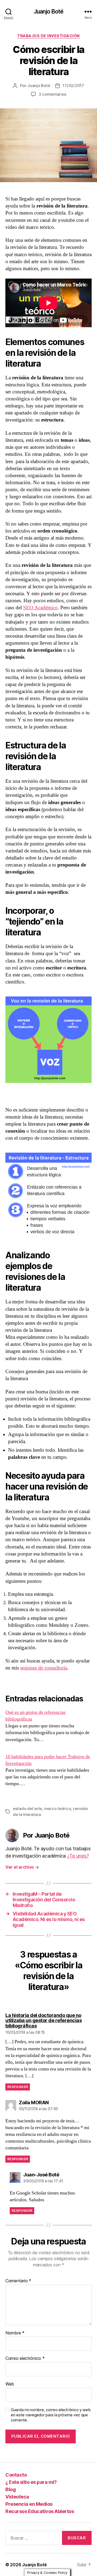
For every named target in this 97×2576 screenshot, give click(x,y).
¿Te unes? (78, 1856)
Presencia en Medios (29, 2504)
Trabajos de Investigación (48, 36)
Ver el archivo (22, 1867)
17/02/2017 (73, 86)
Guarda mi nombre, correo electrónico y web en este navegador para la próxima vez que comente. (51, 2415)
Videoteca (17, 2497)
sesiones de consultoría (44, 1668)
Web (10, 2384)
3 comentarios (52, 94)
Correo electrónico (25, 2358)
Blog (11, 2489)
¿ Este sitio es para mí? (31, 2482)
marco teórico (58, 1809)
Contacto (16, 2475)
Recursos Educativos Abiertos (40, 2511)
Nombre (15, 2333)
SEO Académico (40, 608)
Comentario (18, 2281)
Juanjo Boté (48, 11)
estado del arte (27, 1809)
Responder (18, 2087)
